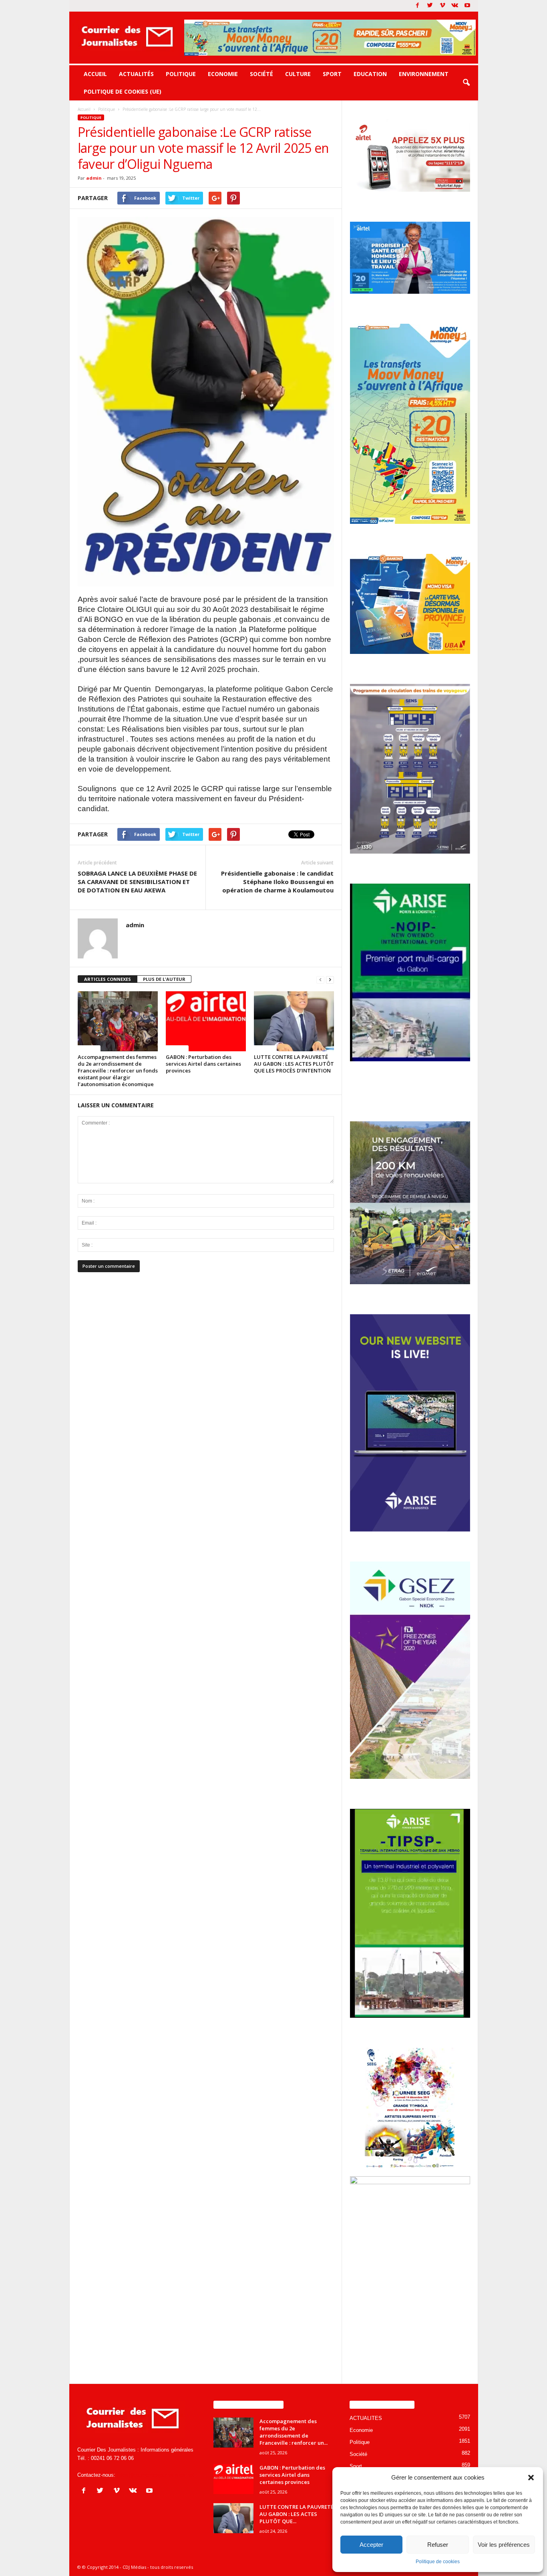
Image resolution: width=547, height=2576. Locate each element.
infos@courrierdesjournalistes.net (156, 2475)
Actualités (136, 74)
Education (370, 74)
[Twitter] (430, 6)
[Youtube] (467, 6)
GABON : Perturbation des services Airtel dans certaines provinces (203, 1064)
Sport (332, 74)
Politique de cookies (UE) (123, 91)
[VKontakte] (455, 6)
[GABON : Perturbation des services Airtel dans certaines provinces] (206, 1021)
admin (94, 178)
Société (261, 74)
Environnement (424, 74)
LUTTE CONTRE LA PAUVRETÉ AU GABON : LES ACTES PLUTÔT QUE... (297, 2514)
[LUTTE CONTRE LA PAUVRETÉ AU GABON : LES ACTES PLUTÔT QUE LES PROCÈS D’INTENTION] (294, 1021)
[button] (531, 2478)
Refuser (438, 2545)
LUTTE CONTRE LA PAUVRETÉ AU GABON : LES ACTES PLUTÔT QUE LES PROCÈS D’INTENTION (294, 1064)
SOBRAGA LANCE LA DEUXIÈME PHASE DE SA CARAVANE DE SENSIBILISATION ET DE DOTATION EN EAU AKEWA (137, 882)
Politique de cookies (438, 2562)
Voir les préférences (504, 2545)
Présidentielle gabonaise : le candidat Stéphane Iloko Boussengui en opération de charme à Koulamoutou (277, 882)
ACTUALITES (366, 2418)
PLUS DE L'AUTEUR (164, 979)
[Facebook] (418, 6)
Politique (181, 74)
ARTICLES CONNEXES (108, 979)
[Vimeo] (442, 6)
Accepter (371, 2545)
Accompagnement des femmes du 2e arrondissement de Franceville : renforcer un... (294, 2432)
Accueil (95, 74)
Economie (223, 74)
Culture (298, 74)
